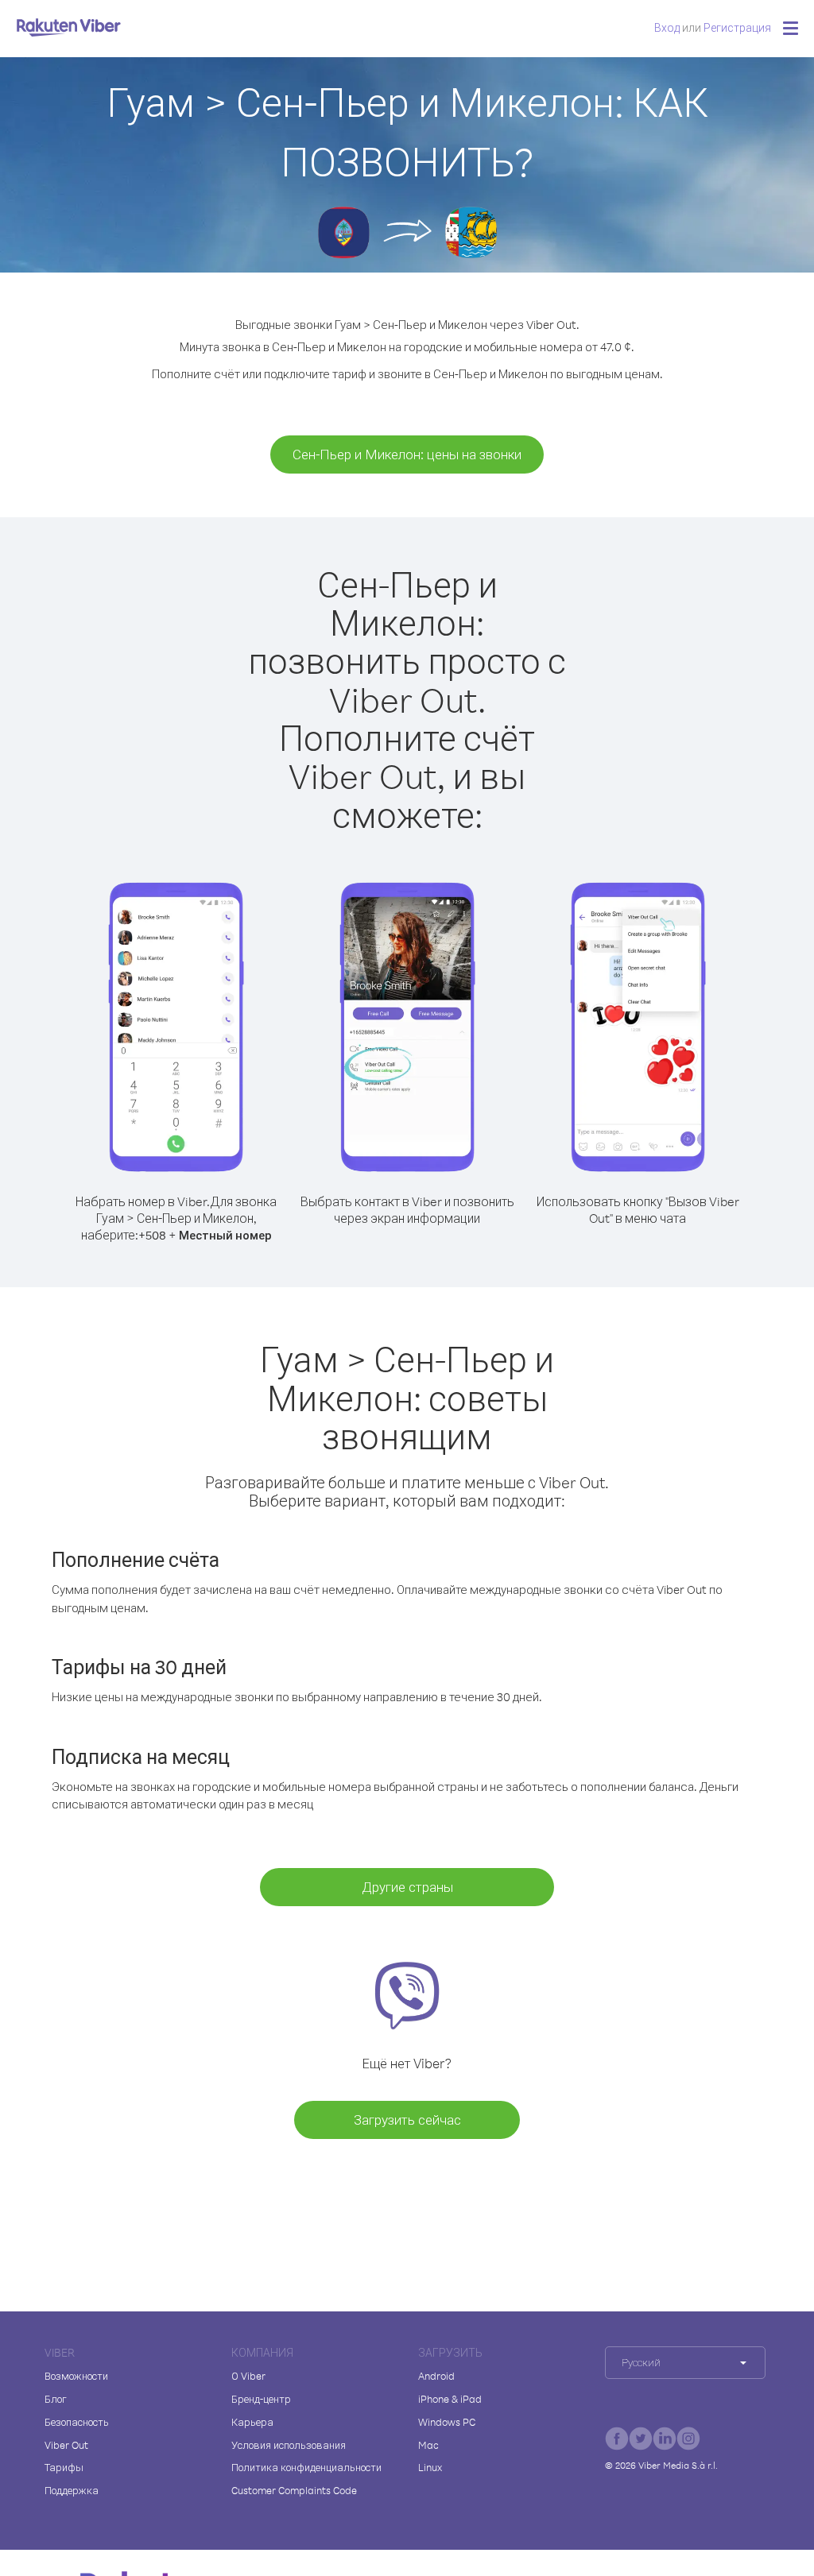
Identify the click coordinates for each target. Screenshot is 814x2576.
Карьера (252, 2422)
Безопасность (77, 2422)
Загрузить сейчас (407, 2120)
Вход (667, 27)
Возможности (76, 2376)
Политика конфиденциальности (306, 2467)
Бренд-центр (261, 2399)
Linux (430, 2467)
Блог (56, 2399)
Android (436, 2376)
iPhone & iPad (450, 2399)
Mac (428, 2445)
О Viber (248, 2376)
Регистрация (737, 27)
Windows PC (447, 2422)
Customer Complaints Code (294, 2490)
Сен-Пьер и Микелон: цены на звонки (407, 454)
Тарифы (64, 2467)
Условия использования (289, 2445)
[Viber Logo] (69, 27)
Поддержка (72, 2490)
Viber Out (66, 2445)
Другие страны (407, 1887)
